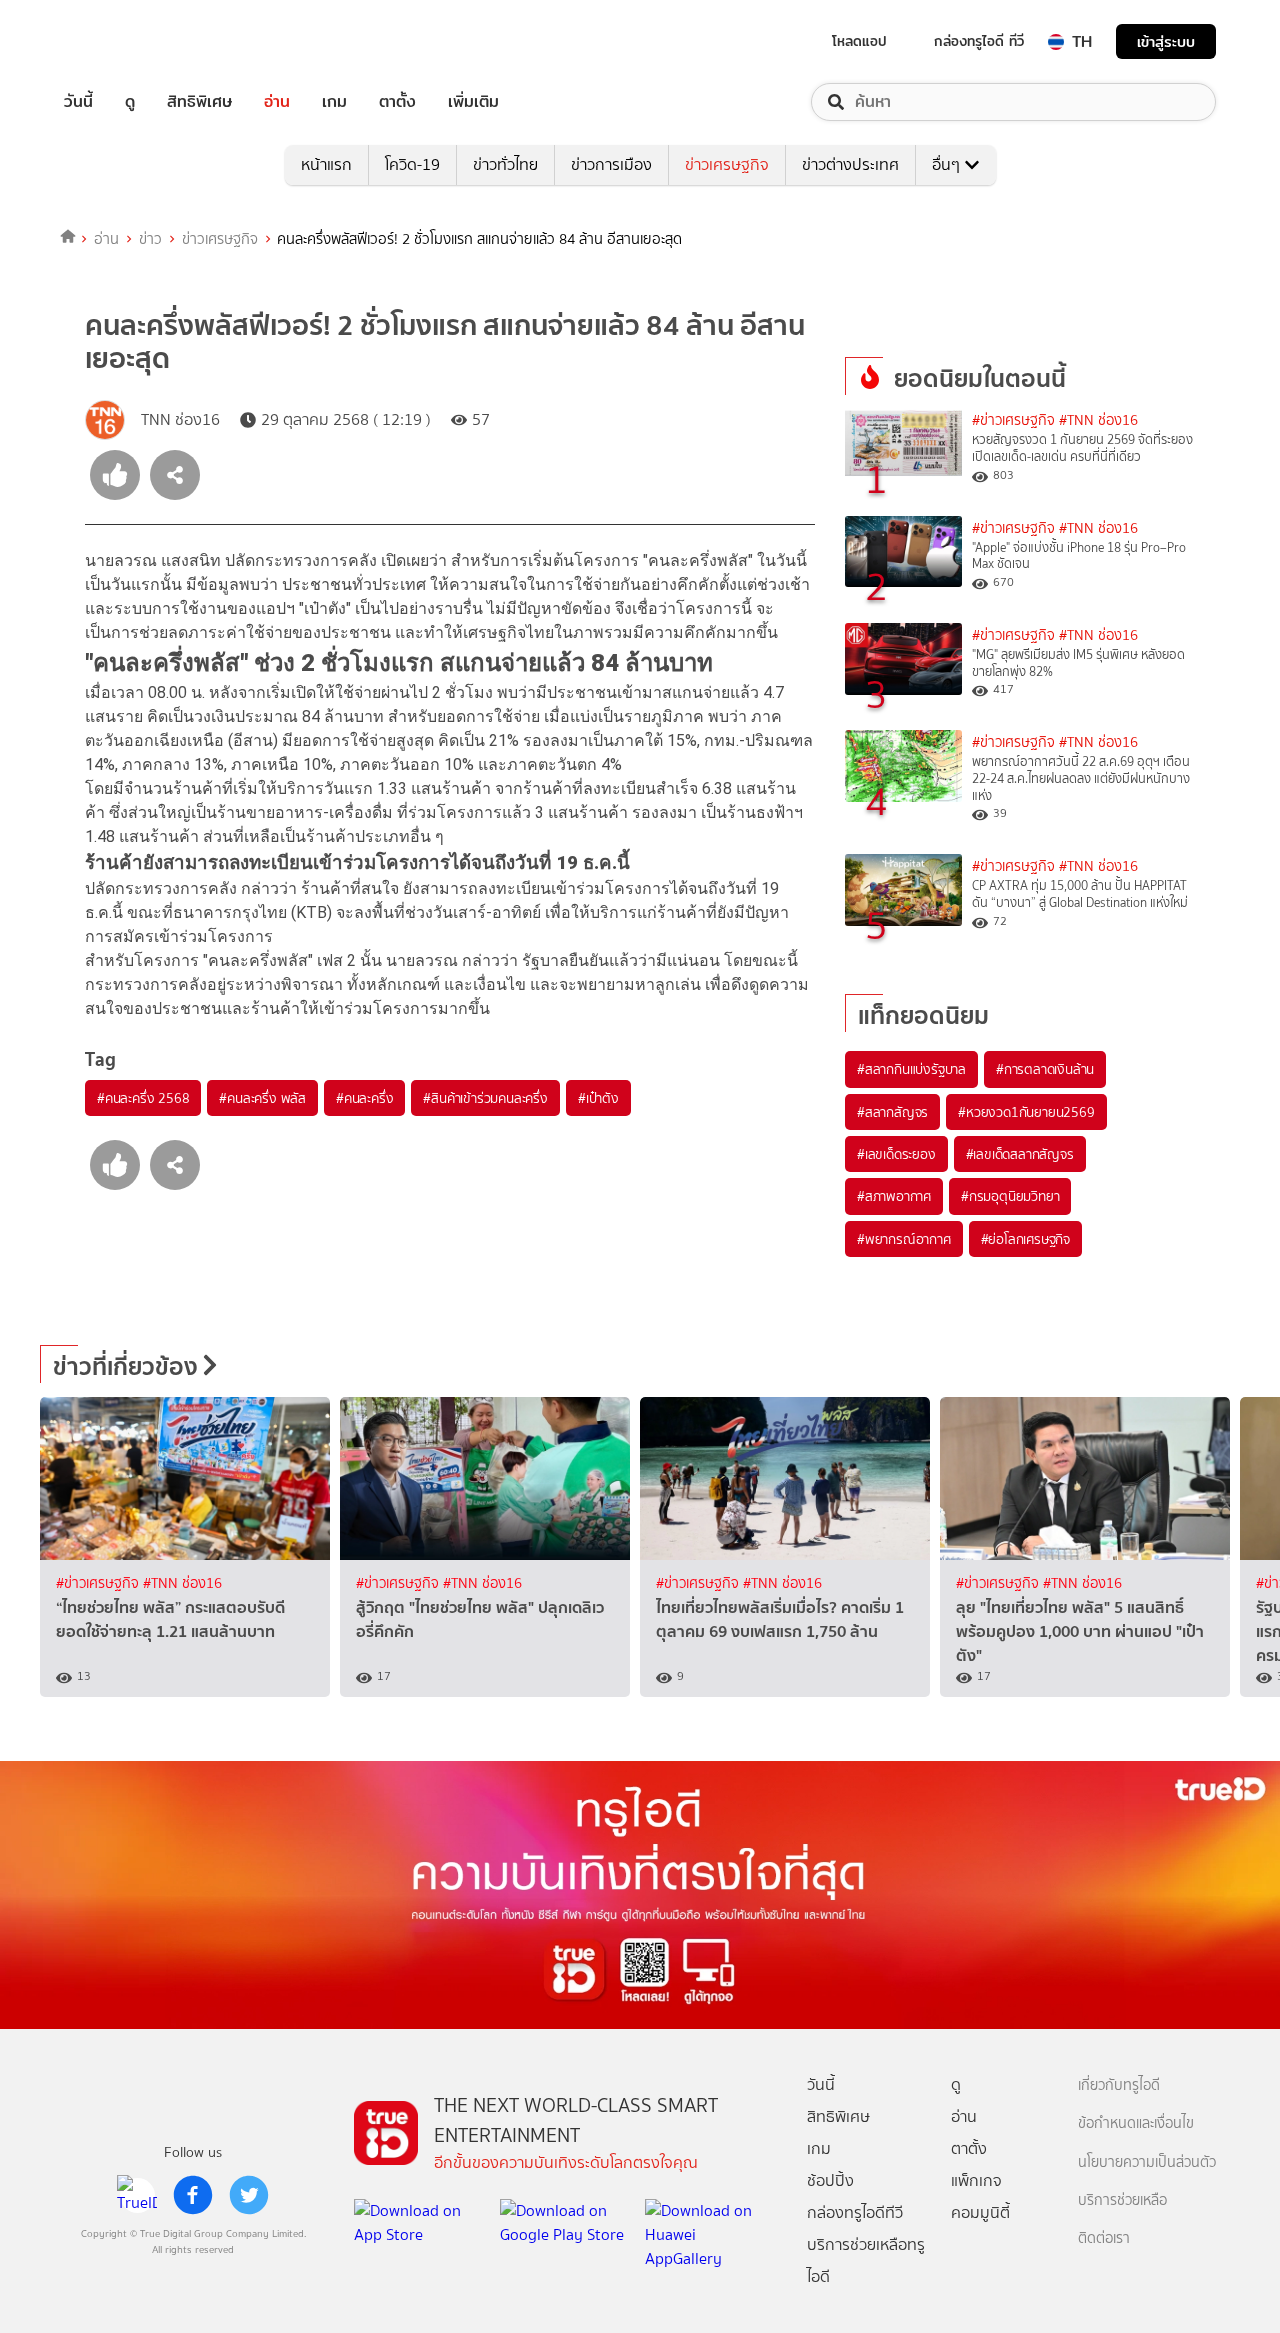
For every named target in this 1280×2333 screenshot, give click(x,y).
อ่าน (277, 102)
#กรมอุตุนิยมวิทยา (1010, 1196)
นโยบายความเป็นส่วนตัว (1147, 2162)
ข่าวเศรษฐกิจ (727, 164)
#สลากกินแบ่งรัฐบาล (911, 1069)
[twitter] (249, 2195)
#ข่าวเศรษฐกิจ (1013, 420)
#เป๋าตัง (598, 1098)
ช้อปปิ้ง (830, 2180)
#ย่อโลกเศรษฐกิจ (1025, 1239)
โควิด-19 (412, 164)
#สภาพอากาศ (894, 1196)
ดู (130, 102)
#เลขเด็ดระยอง (896, 1154)
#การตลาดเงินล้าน (1045, 1069)
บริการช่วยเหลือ (1122, 2200)
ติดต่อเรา (1104, 2238)
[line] (137, 2195)
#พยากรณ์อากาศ (904, 1239)
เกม (334, 102)
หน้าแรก (326, 164)
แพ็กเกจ (976, 2180)
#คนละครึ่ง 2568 (143, 1098)
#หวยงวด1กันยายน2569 (1026, 1112)
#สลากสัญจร (892, 1112)
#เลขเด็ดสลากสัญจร (1020, 1154)
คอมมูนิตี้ (980, 2212)
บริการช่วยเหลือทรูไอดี (866, 2260)
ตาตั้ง (397, 102)
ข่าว (150, 239)
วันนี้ (78, 102)
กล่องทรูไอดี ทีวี (979, 41)
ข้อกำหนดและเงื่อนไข (1136, 2123)
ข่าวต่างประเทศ (850, 164)
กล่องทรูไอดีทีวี (855, 2212)
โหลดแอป (859, 41)
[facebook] (193, 2195)
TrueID (124, 41)
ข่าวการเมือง (611, 164)
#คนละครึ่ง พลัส (262, 1098)
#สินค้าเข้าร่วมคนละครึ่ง (485, 1098)
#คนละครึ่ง (364, 1098)
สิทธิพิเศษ (199, 102)
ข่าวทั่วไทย (505, 164)
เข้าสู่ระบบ (1166, 41)
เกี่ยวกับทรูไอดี (1119, 2085)
